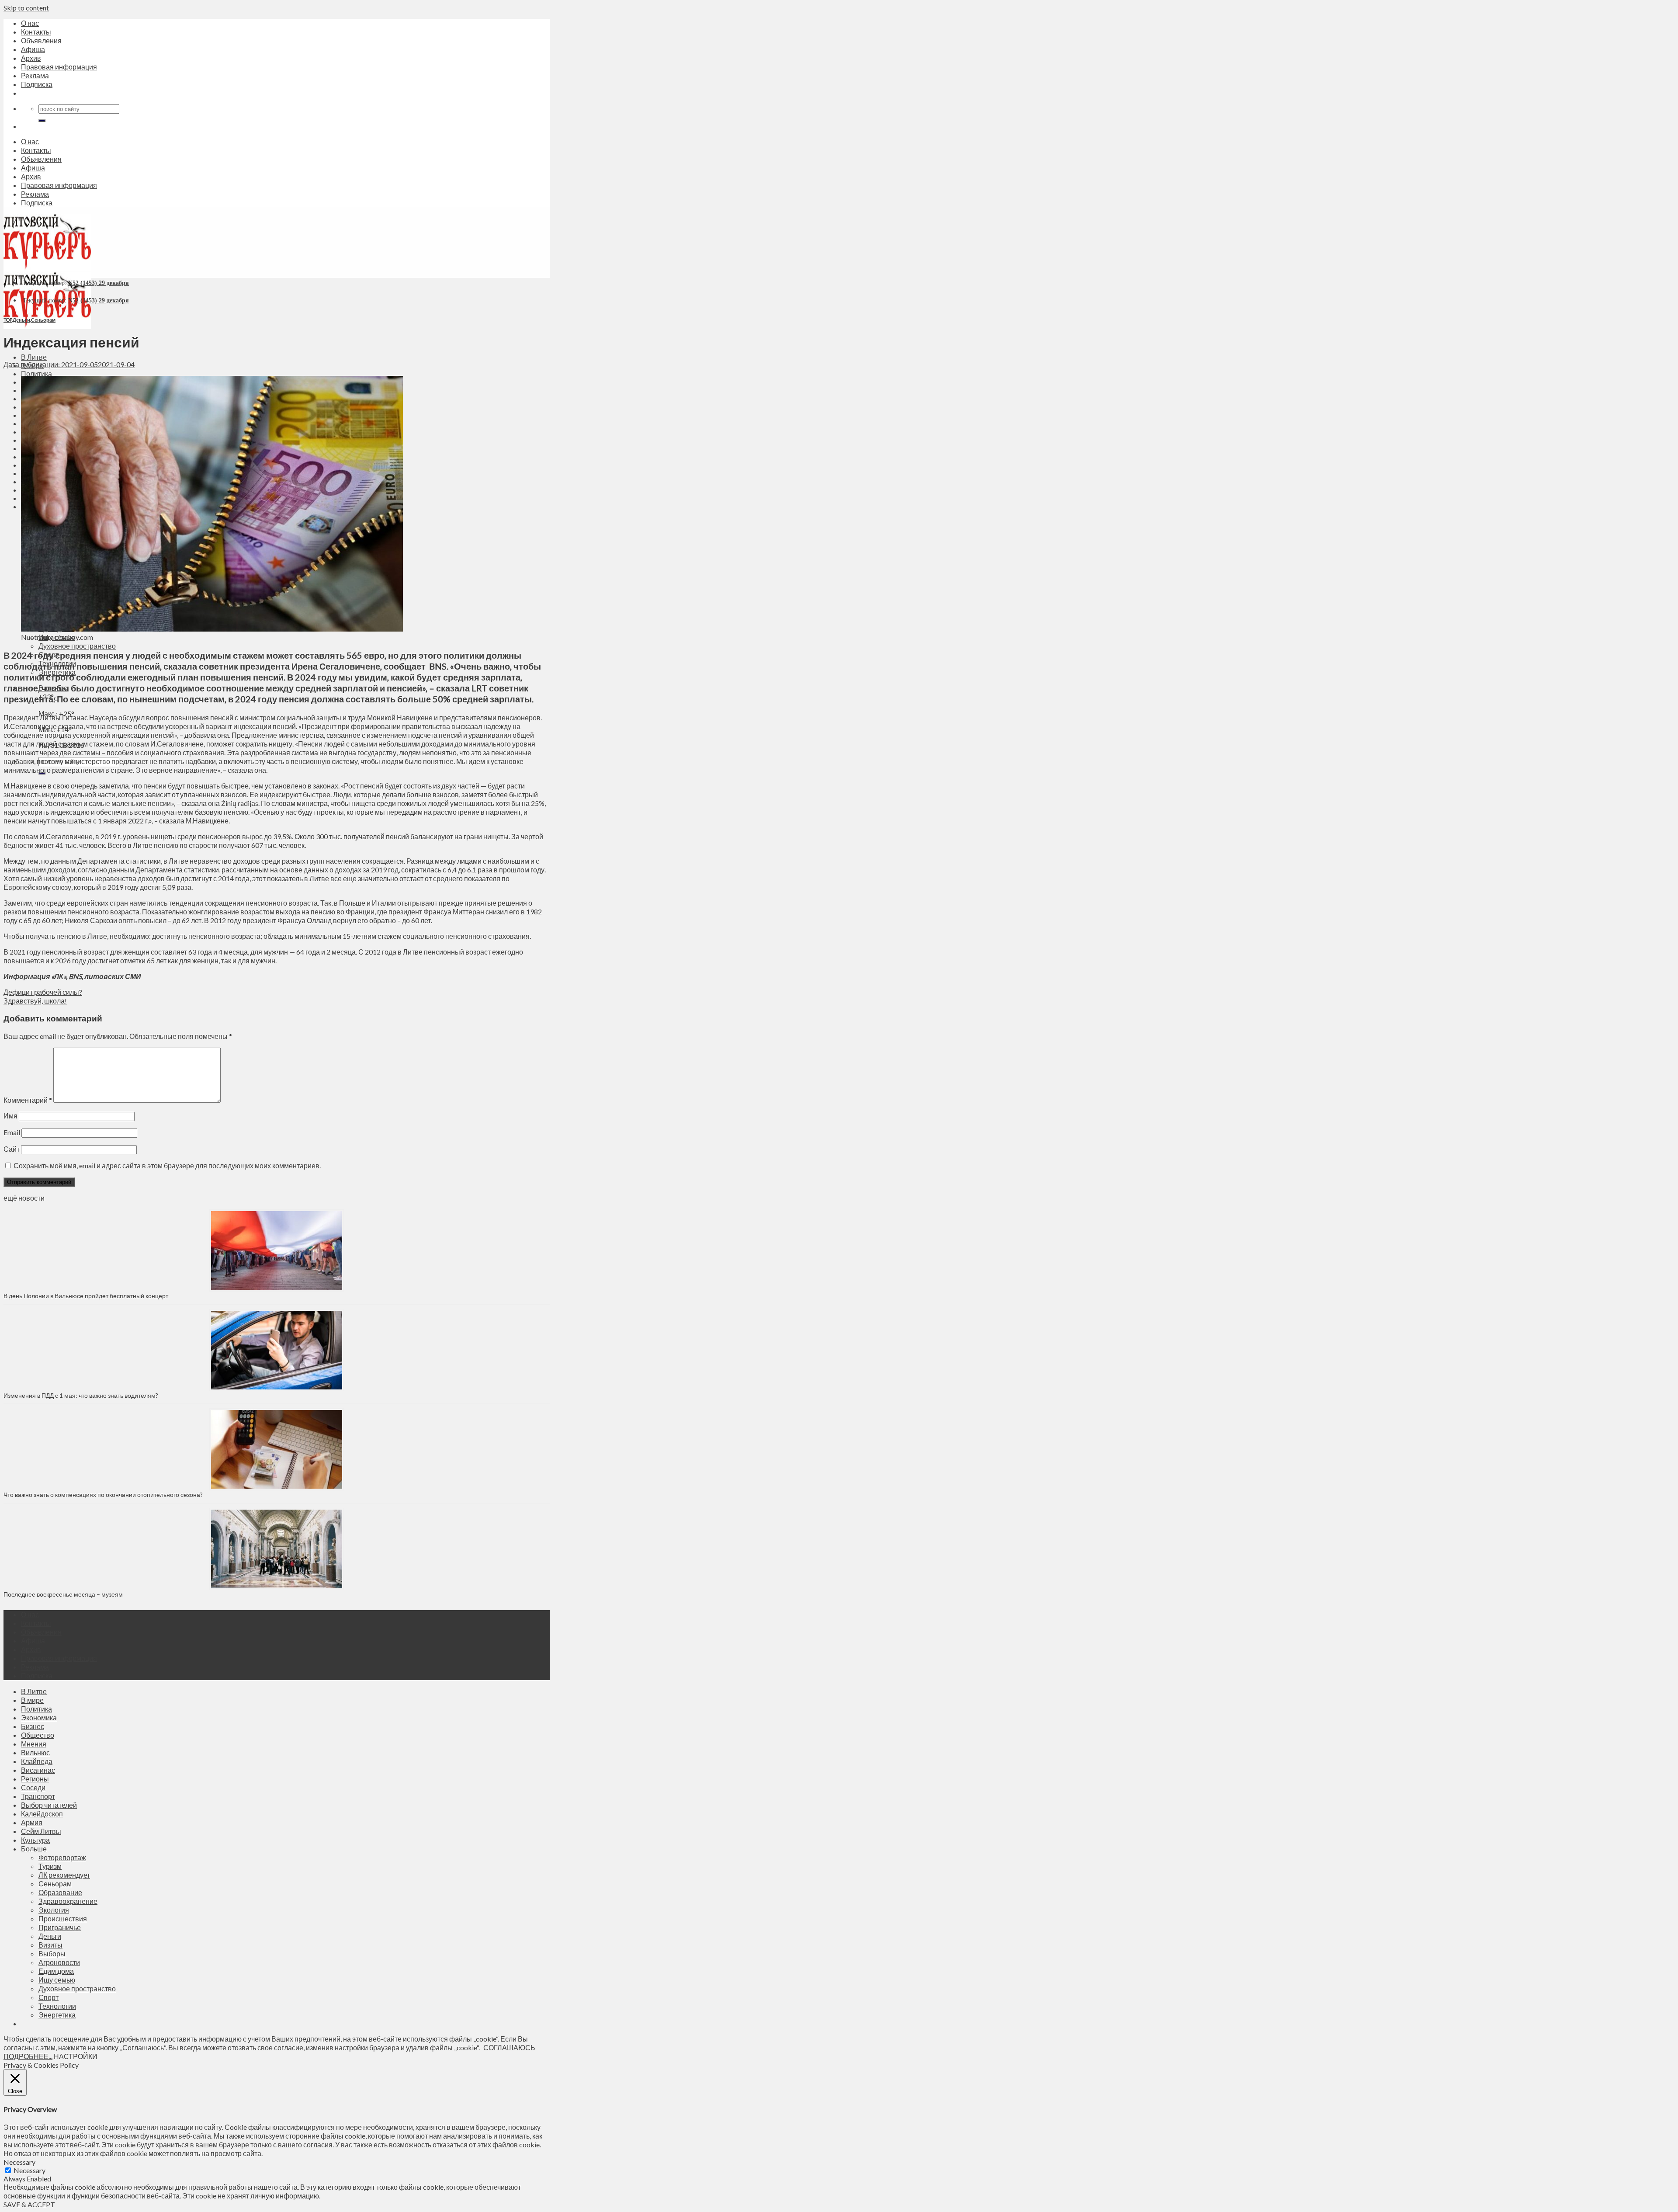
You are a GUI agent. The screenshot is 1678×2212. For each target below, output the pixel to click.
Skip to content (26, 8)
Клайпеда (37, 1761)
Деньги (21, 320)
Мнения (34, 1744)
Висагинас (38, 1770)
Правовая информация (59, 67)
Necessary (29, 2170)
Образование (60, 1892)
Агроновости (59, 1962)
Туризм (50, 1866)
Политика (36, 373)
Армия (32, 1822)
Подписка (37, 84)
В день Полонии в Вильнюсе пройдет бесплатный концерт (86, 1296)
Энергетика (57, 2015)
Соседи (33, 1787)
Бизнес (33, 1726)
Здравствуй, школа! (35, 1001)
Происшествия (63, 1919)
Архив (31, 58)
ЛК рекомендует (64, 1875)
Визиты (50, 1945)
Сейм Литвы (41, 1831)
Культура (35, 1840)
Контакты (36, 32)
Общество (38, 1735)
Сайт (12, 1149)
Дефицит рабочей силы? (43, 992)
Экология (54, 1910)
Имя (10, 1116)
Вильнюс (35, 1752)
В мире (32, 1700)
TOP (8, 320)
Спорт (49, 1997)
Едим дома (56, 1971)
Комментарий (28, 1100)
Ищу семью (57, 1980)
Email (12, 1132)
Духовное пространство (77, 646)
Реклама (35, 75)
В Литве (34, 357)
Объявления (41, 40)
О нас (30, 23)
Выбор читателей (49, 1805)
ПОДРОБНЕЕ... (28, 2056)
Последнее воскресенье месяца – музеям (64, 1594)
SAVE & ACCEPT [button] (29, 2204)
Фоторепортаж (62, 1857)
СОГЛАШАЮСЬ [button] (509, 2047)
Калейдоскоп (42, 1814)
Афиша (33, 49)
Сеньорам (43, 320)
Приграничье (60, 1927)
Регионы (35, 1779)
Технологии (57, 2006)
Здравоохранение (68, 1901)
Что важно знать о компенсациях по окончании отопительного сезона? (103, 1495)
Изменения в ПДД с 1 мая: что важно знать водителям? (81, 1395)
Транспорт (38, 1796)
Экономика (39, 1717)
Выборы (52, 1953)
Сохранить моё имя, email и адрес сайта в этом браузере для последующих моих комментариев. (167, 1165)
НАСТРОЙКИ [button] (76, 2056)
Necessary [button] (19, 2162)
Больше (34, 1849)
